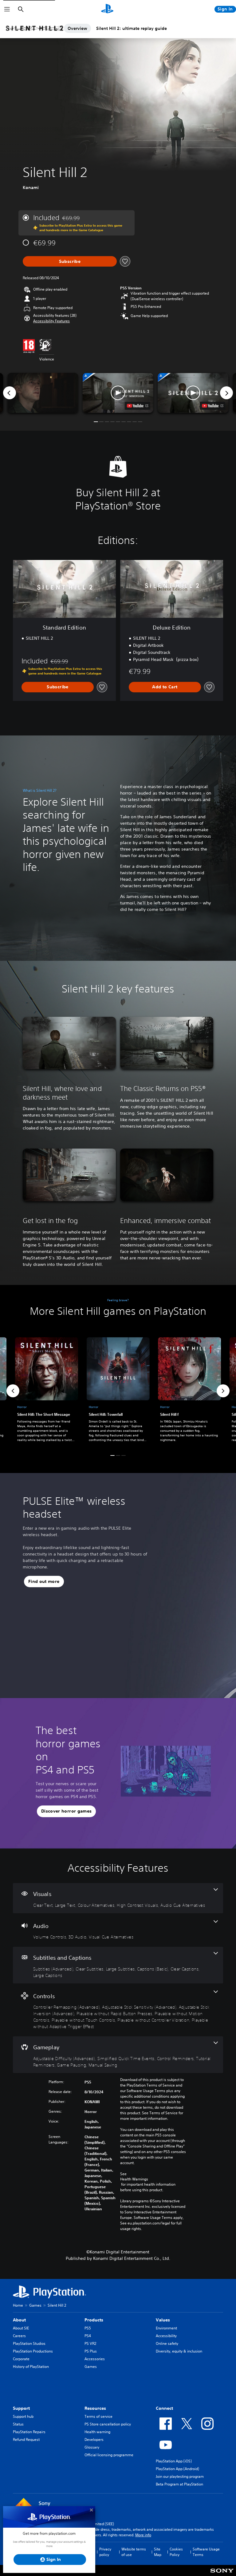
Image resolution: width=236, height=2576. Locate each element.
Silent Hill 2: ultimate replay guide (132, 28)
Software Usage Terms (206, 2552)
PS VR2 (90, 2343)
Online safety (167, 2343)
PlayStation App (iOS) (174, 2461)
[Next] (226, 393)
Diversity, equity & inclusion (179, 2351)
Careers (19, 2336)
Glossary (92, 2447)
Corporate (21, 2359)
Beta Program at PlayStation (179, 2484)
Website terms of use (134, 2552)
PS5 (88, 2328)
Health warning (97, 2432)
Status (18, 2424)
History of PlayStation (31, 2367)
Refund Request (26, 2439)
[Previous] (10, 393)
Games (35, 2305)
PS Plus (91, 2351)
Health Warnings (134, 2179)
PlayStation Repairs (29, 2432)
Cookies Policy (176, 2552)
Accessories (95, 2359)
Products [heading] (94, 2320)
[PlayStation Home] (107, 9)
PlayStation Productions (33, 2351)
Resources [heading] (95, 2408)
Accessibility (166, 2336)
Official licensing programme (109, 2455)
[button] (51, 321)
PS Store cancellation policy (108, 2424)
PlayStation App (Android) (177, 2469)
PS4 (88, 2336)
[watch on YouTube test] (138, 406)
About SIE (21, 2328)
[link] (118, 1391)
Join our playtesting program (180, 2476)
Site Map (158, 2552)
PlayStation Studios (29, 2343)
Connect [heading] (164, 2408)
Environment (166, 2328)
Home (18, 2305)
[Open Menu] (7, 9)
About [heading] (19, 2320)
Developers (94, 2439)
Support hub (23, 2416)
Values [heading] (163, 2320)
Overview (77, 28)
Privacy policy (105, 2552)
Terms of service (98, 2416)
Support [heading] (21, 2408)
